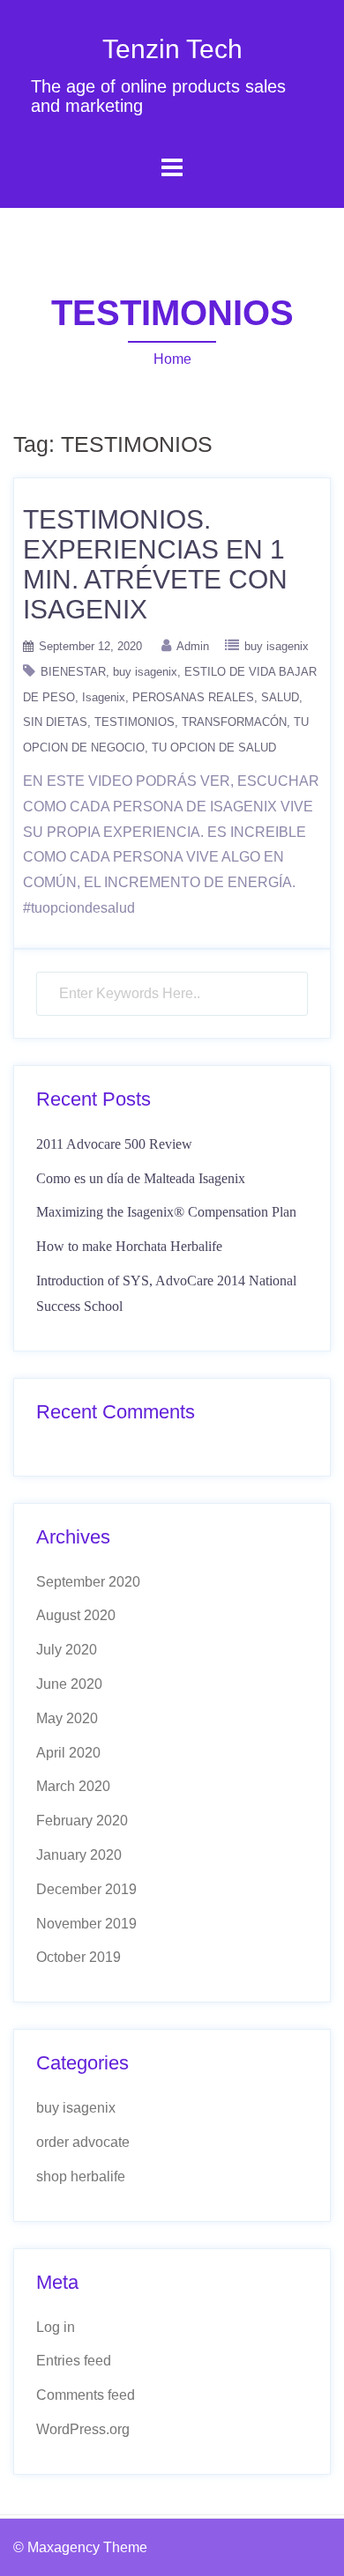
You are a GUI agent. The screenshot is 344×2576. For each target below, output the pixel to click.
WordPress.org (83, 2429)
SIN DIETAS (55, 722)
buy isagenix (277, 646)
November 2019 (86, 1924)
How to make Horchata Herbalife (129, 1246)
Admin (193, 646)
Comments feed (86, 2395)
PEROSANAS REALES (193, 697)
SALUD (280, 697)
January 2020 (79, 1855)
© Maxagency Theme (80, 2547)
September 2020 (88, 1582)
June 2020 (69, 1684)
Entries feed (74, 2361)
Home (172, 359)
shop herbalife (81, 2176)
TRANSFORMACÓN (234, 722)
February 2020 (82, 1821)
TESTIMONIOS (135, 722)
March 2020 (73, 1786)
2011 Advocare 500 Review (114, 1144)
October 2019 (79, 1957)
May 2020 (67, 1718)
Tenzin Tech (172, 49)
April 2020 (68, 1753)
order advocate (83, 2142)
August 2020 (76, 1615)
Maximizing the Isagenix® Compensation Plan (166, 1212)
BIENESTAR (73, 672)
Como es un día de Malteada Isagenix (141, 1178)
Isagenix (104, 697)
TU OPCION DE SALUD (214, 748)
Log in (56, 2327)
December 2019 (86, 1889)
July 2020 (67, 1650)
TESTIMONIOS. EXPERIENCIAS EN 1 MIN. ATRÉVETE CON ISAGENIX (155, 564)
